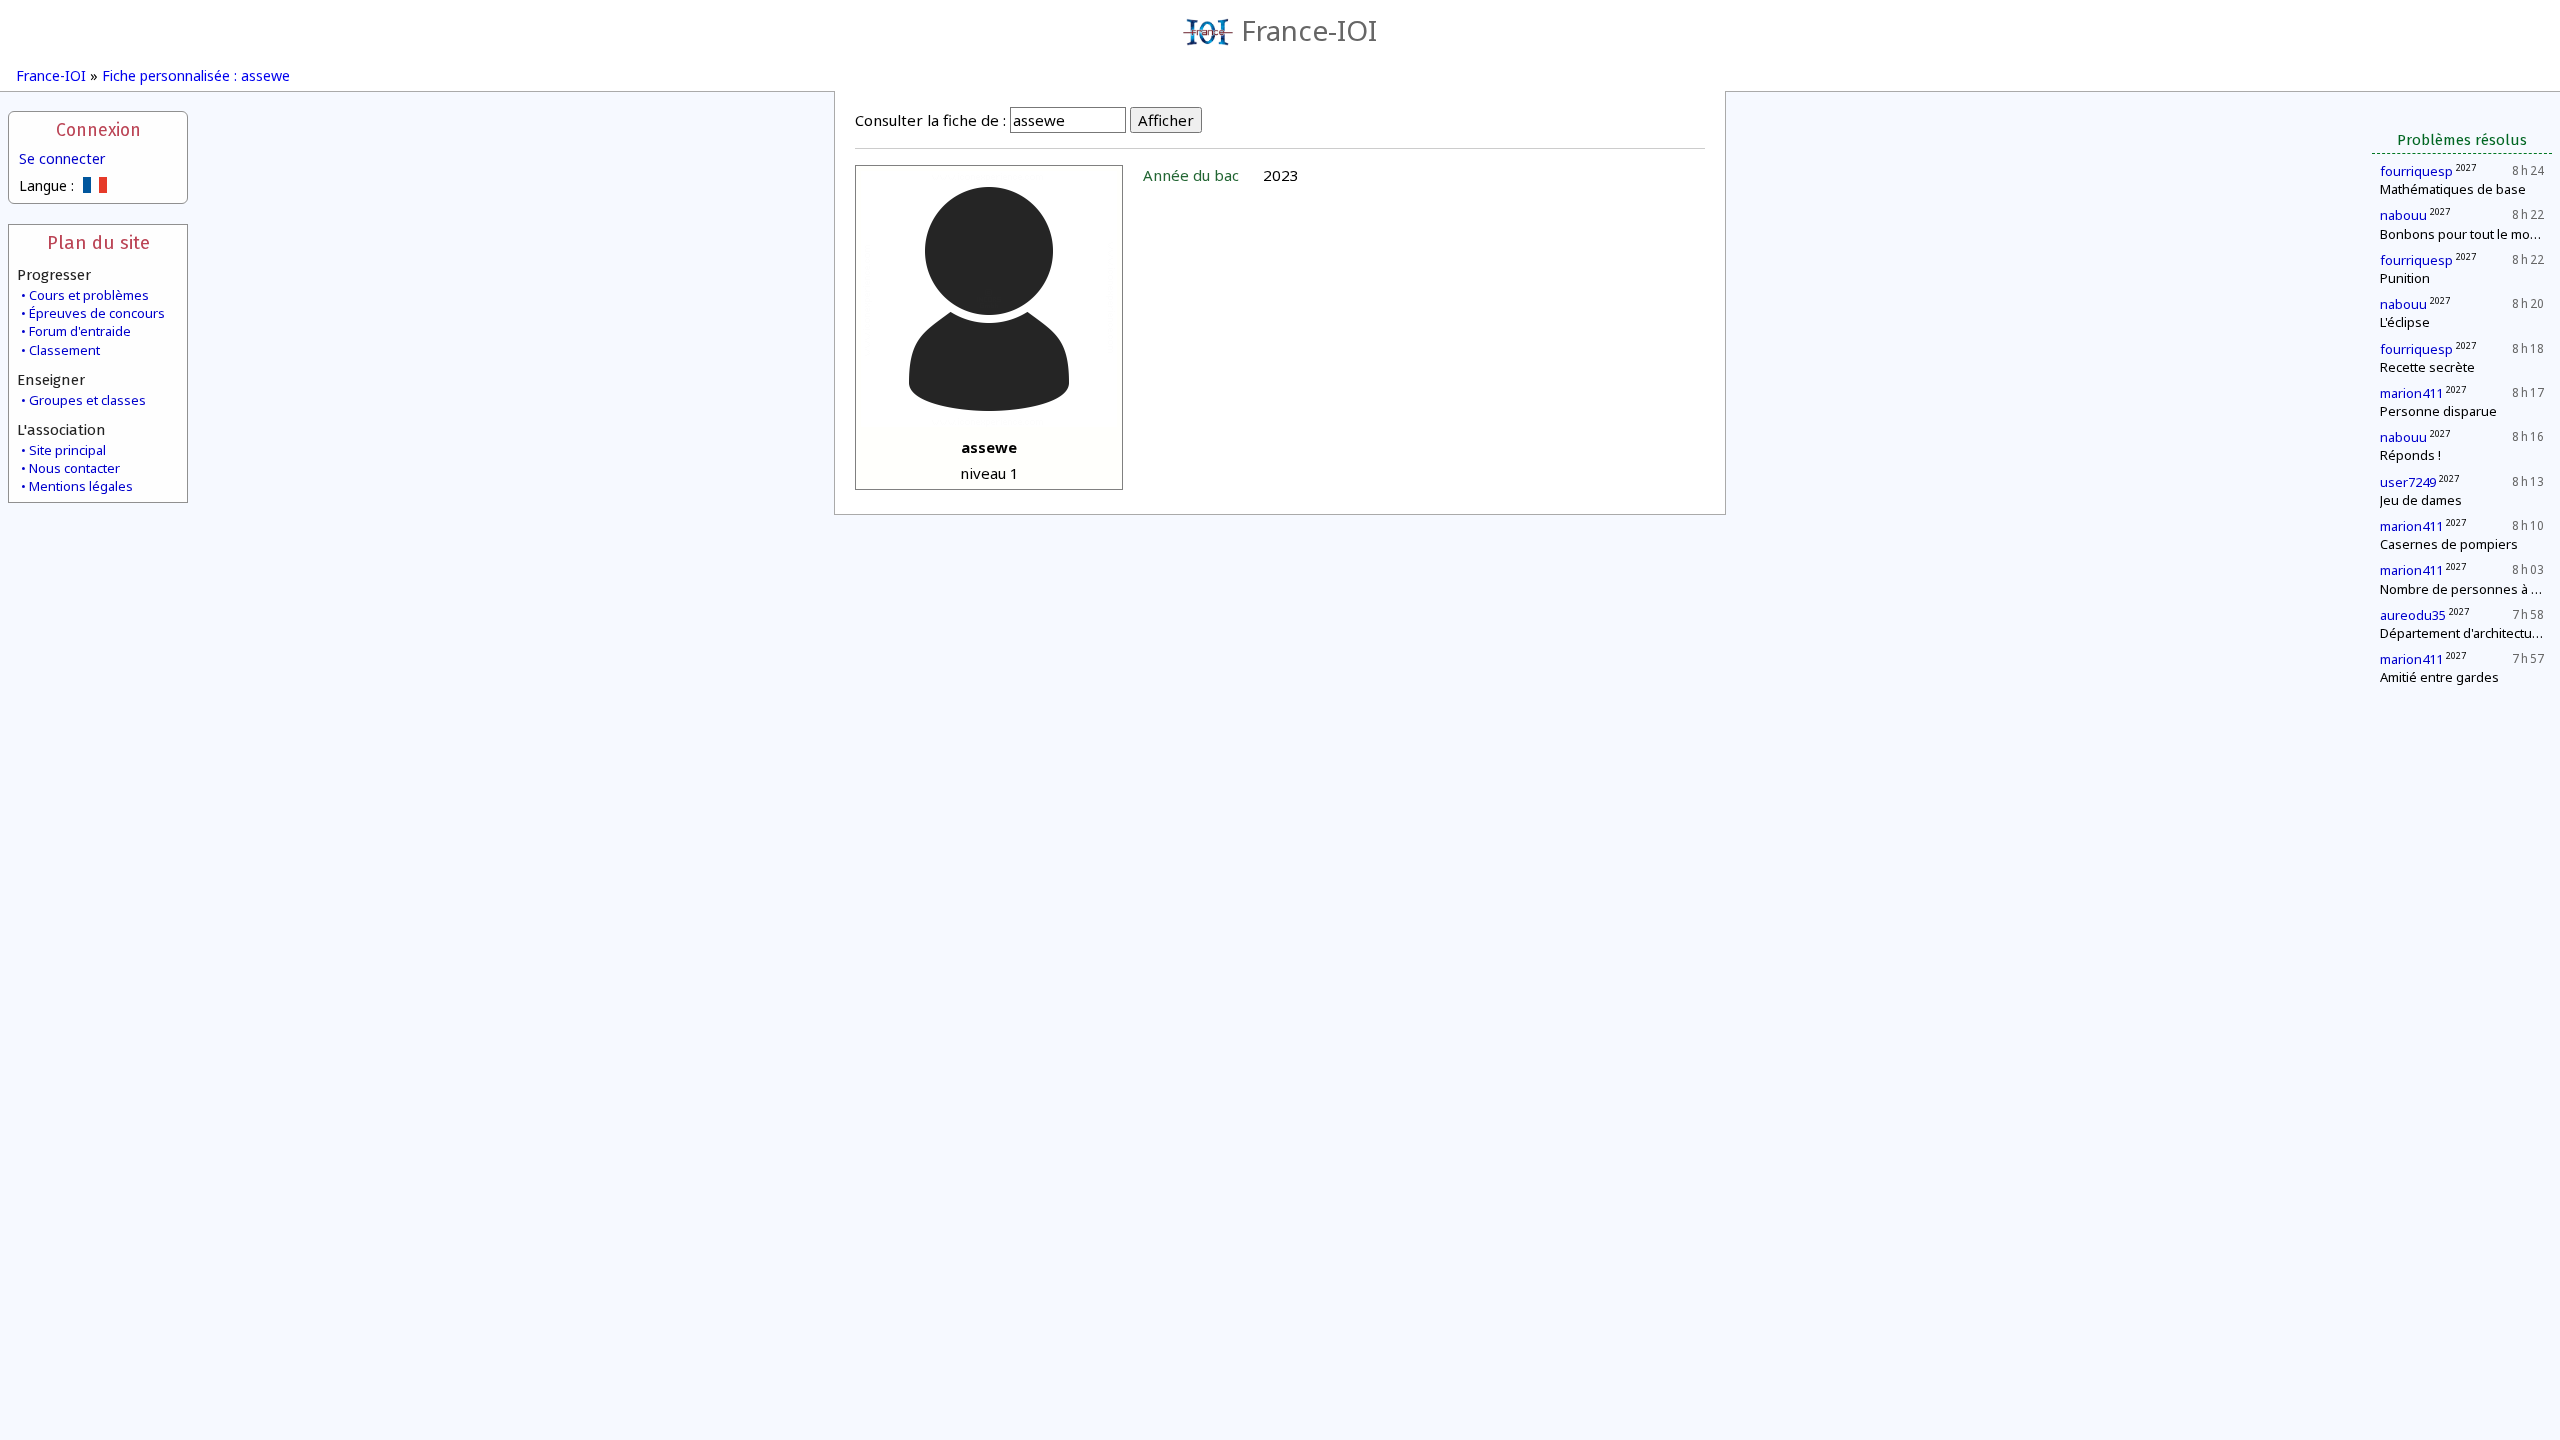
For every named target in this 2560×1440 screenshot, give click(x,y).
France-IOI (1309, 30)
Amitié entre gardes (2439, 677)
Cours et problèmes (89, 295)
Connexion (98, 130)
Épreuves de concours (97, 313)
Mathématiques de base (2453, 189)
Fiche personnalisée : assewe (196, 75)
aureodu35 (2413, 615)
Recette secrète (2427, 367)
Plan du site (98, 242)
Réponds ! (2410, 455)
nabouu (2403, 215)
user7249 (2408, 482)
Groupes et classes (87, 400)
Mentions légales (81, 486)
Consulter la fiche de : (930, 120)
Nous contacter (74, 468)
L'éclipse (2405, 322)
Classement (64, 350)
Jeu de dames (2421, 500)
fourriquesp (2416, 171)
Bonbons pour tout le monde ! (2470, 234)
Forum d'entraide (80, 331)
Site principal (67, 450)
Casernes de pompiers (2449, 544)
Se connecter (62, 158)
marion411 (2411, 393)
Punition (2405, 278)
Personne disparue (2438, 411)
